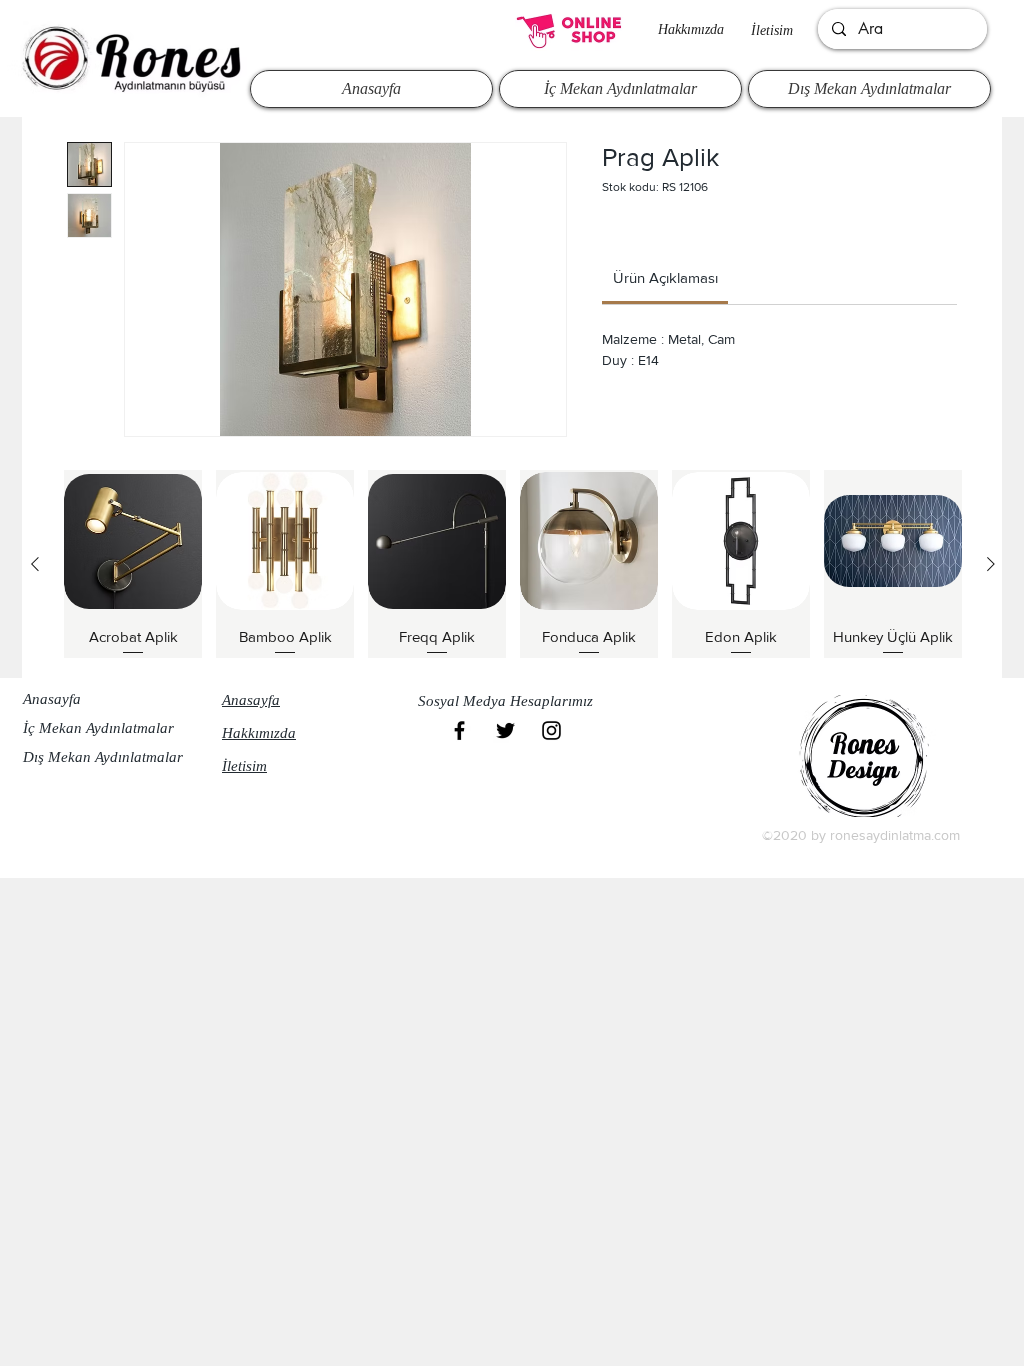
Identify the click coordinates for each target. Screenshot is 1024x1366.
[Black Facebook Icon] (459, 730)
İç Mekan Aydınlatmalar (98, 728)
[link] (665, 277)
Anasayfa (52, 699)
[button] (511, 701)
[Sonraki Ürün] (991, 564)
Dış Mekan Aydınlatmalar (103, 757)
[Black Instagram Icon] (551, 730)
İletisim (772, 30)
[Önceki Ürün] (35, 564)
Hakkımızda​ (691, 29)
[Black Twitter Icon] (505, 730)
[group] (513, 564)
